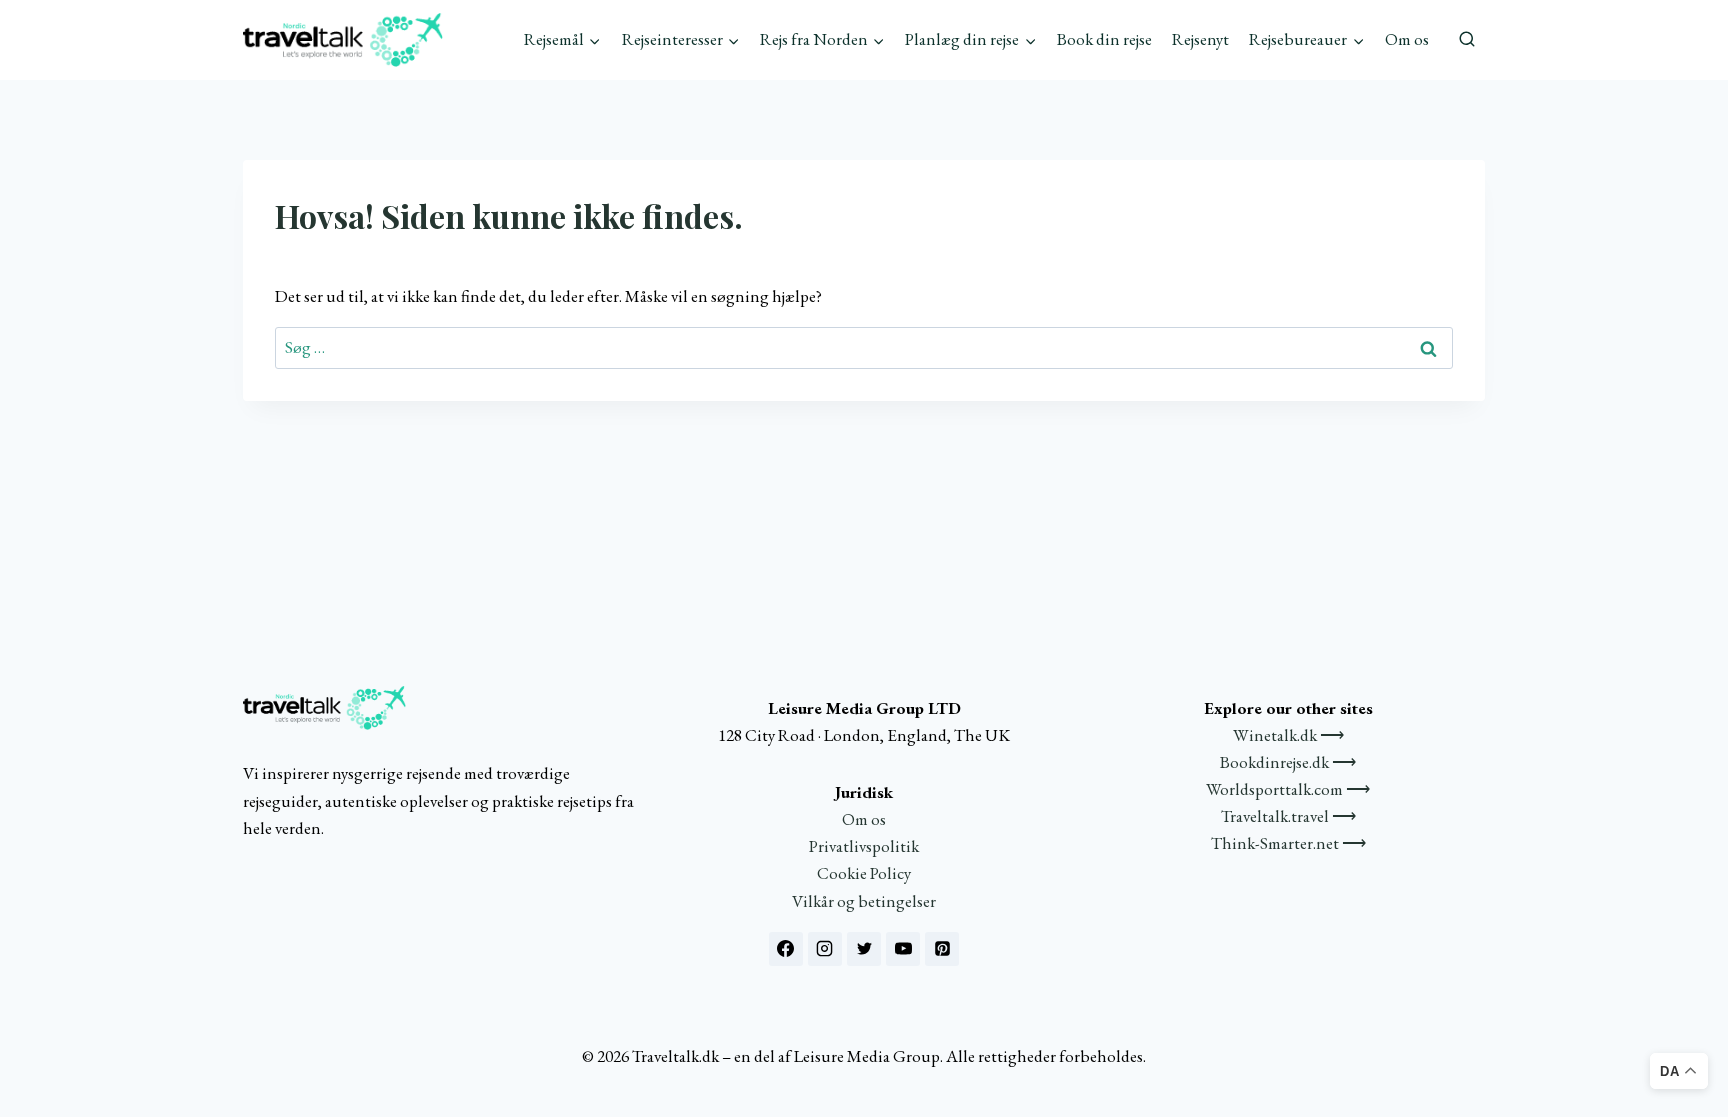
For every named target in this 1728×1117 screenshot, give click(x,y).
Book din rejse (1104, 39)
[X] (864, 949)
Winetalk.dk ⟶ (1288, 735)
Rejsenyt (1200, 39)
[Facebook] (786, 949)
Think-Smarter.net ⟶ (1288, 843)
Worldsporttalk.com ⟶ (1288, 789)
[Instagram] (825, 949)
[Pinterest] (942, 949)
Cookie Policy (864, 873)
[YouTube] (903, 949)
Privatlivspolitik (864, 846)
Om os (1407, 39)
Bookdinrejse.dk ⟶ (1288, 762)
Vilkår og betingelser (864, 901)
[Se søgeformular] (1467, 40)
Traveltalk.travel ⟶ (1288, 816)
